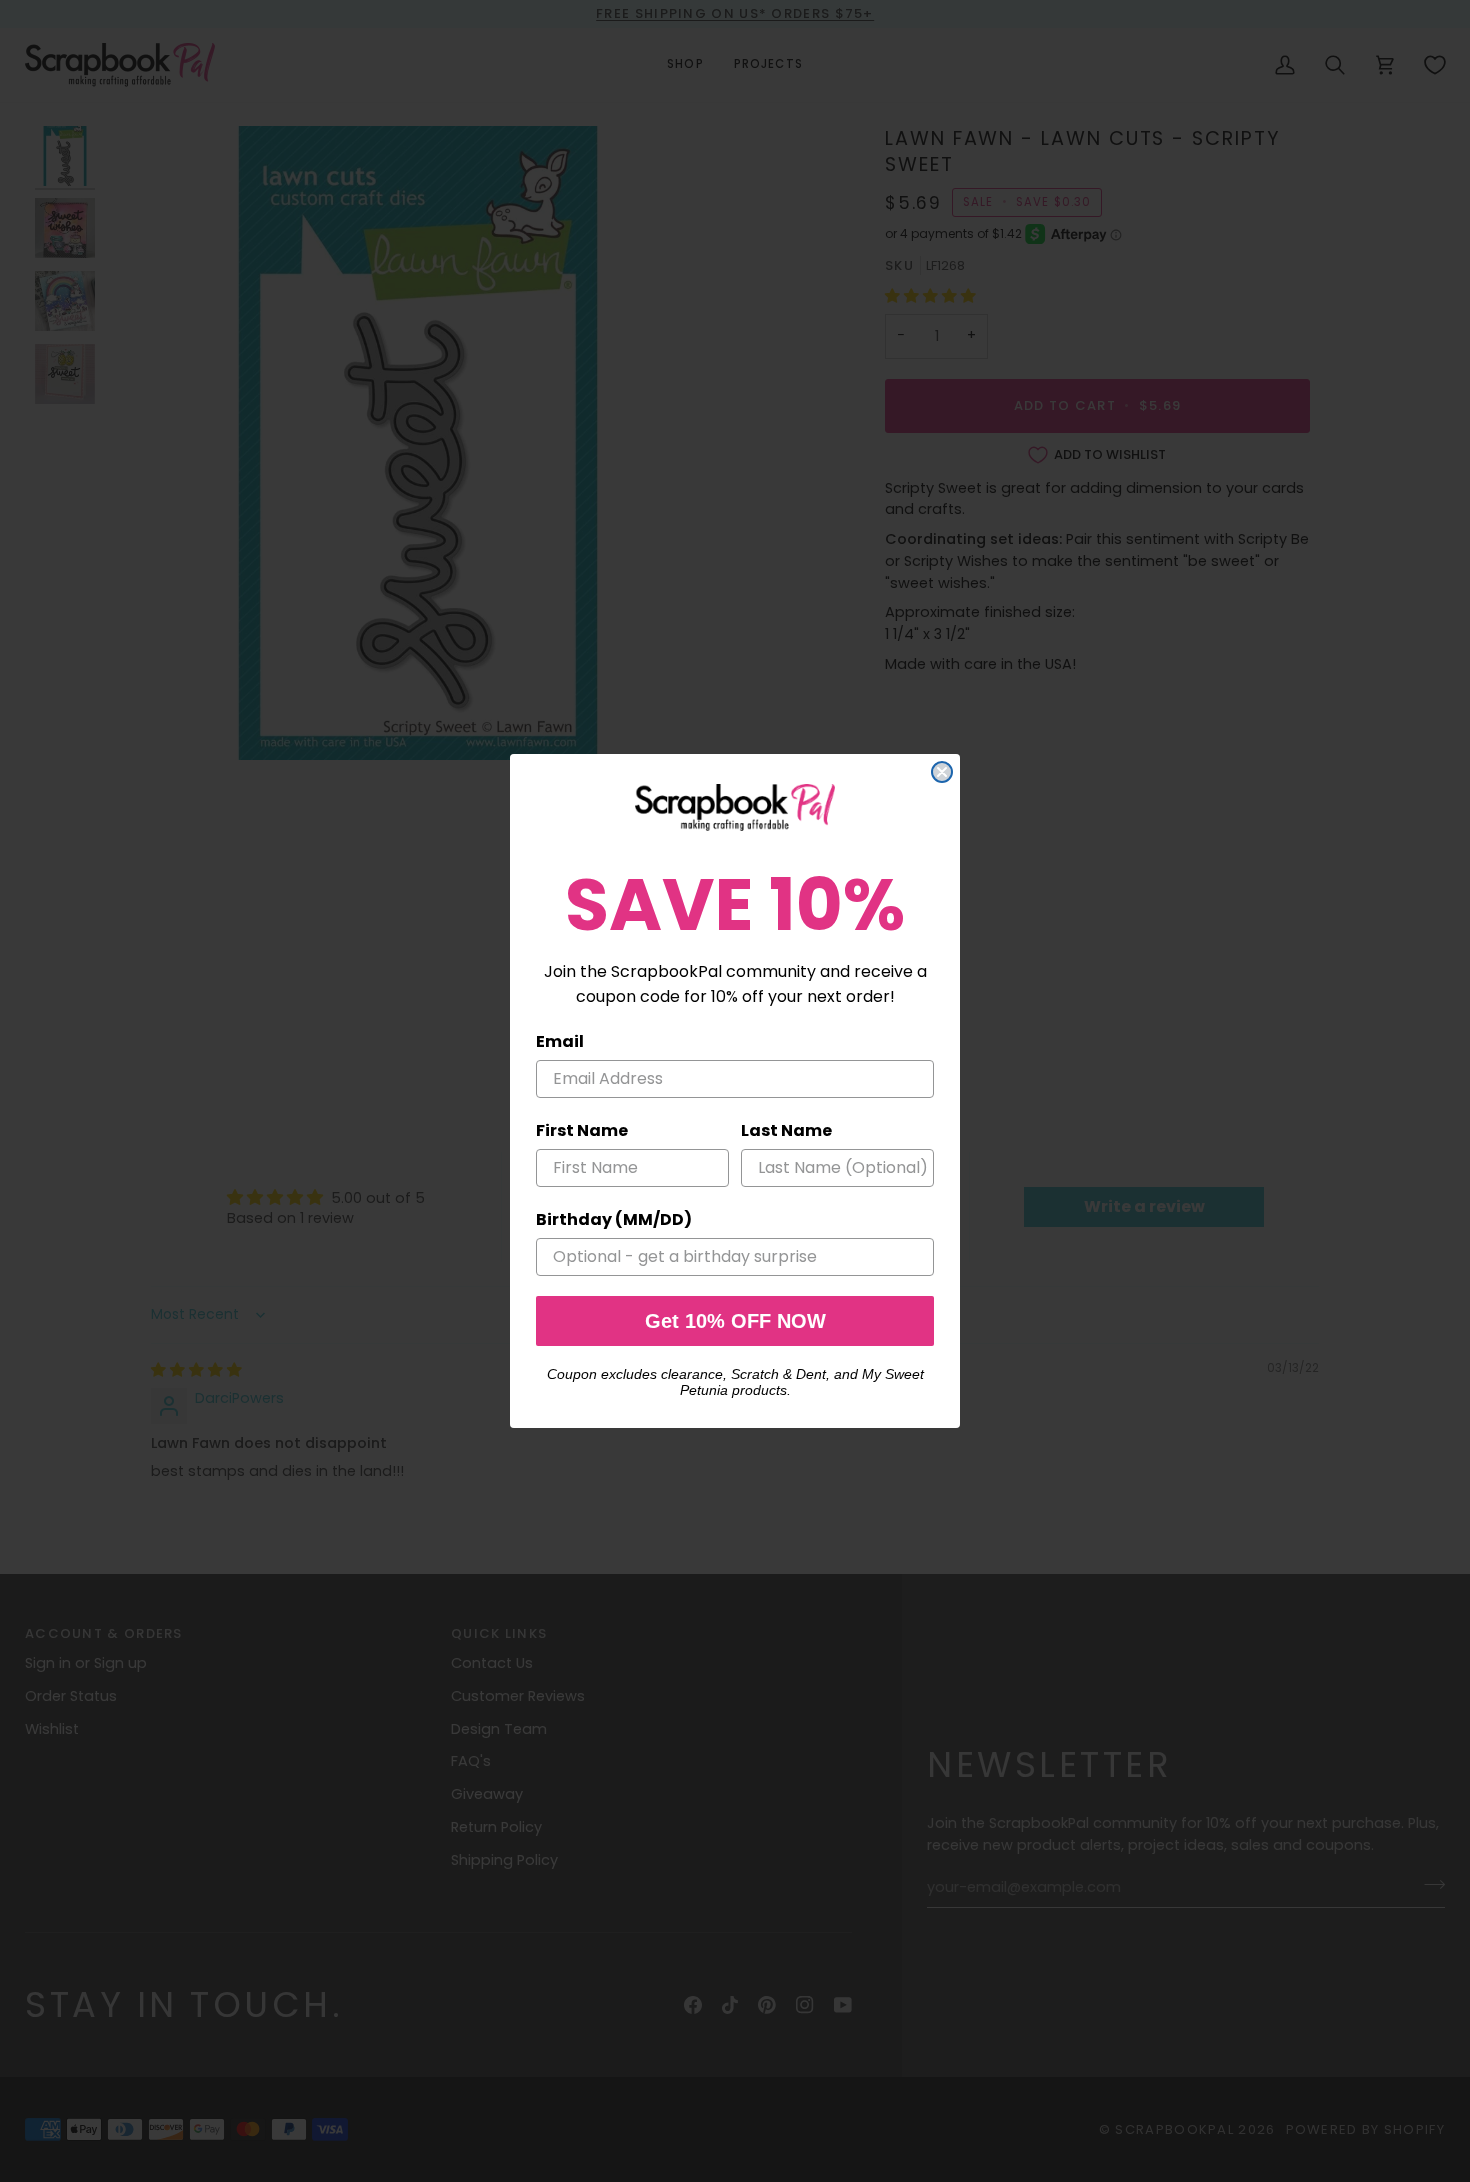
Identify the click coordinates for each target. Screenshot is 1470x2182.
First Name (582, 1130)
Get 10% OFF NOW (735, 1321)
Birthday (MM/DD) (614, 1219)
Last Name (786, 1130)
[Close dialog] (942, 772)
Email (560, 1041)
